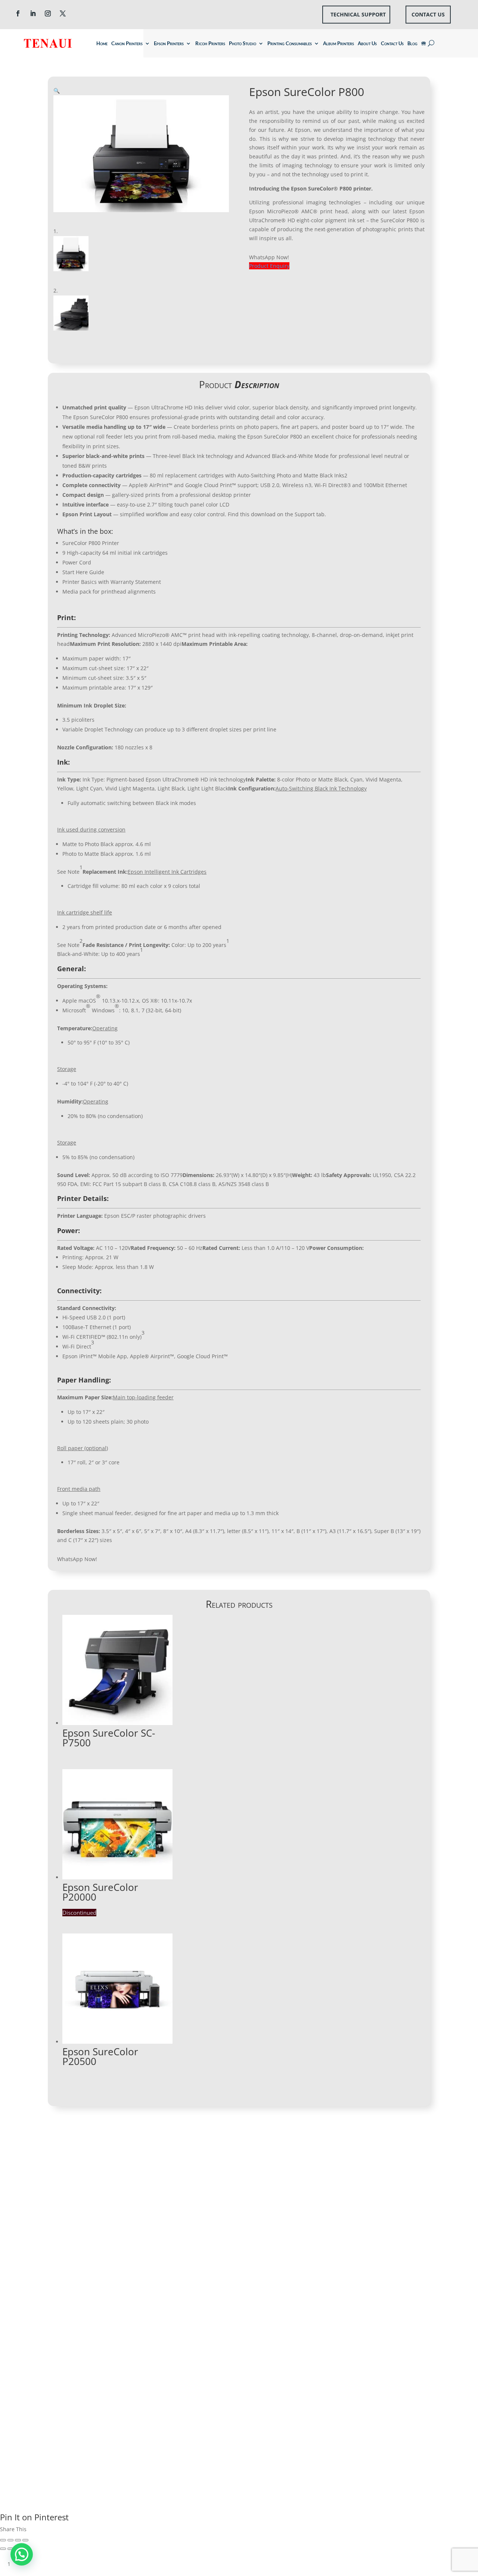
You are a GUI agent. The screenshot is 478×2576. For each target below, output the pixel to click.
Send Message (393, 2348)
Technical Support (358, 14)
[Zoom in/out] (25, 2540)
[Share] (10, 2540)
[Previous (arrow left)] (3, 2549)
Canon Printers (127, 43)
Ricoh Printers (210, 43)
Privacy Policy (350, 2373)
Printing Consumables (290, 43)
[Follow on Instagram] (48, 13)
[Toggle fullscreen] (18, 2540)
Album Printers (339, 43)
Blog (412, 43)
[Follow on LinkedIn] (33, 13)
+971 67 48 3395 (86, 2232)
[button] (57, 91)
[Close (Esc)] (3, 2540)
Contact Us (392, 43)
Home (102, 43)
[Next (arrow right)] (10, 2549)
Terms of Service (397, 2373)
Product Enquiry (269, 266)
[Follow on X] (63, 13)
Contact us (428, 14)
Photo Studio (243, 43)
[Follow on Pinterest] (54, 2383)
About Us (367, 43)
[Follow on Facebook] (18, 13)
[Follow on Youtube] (84, 2368)
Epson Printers (169, 43)
